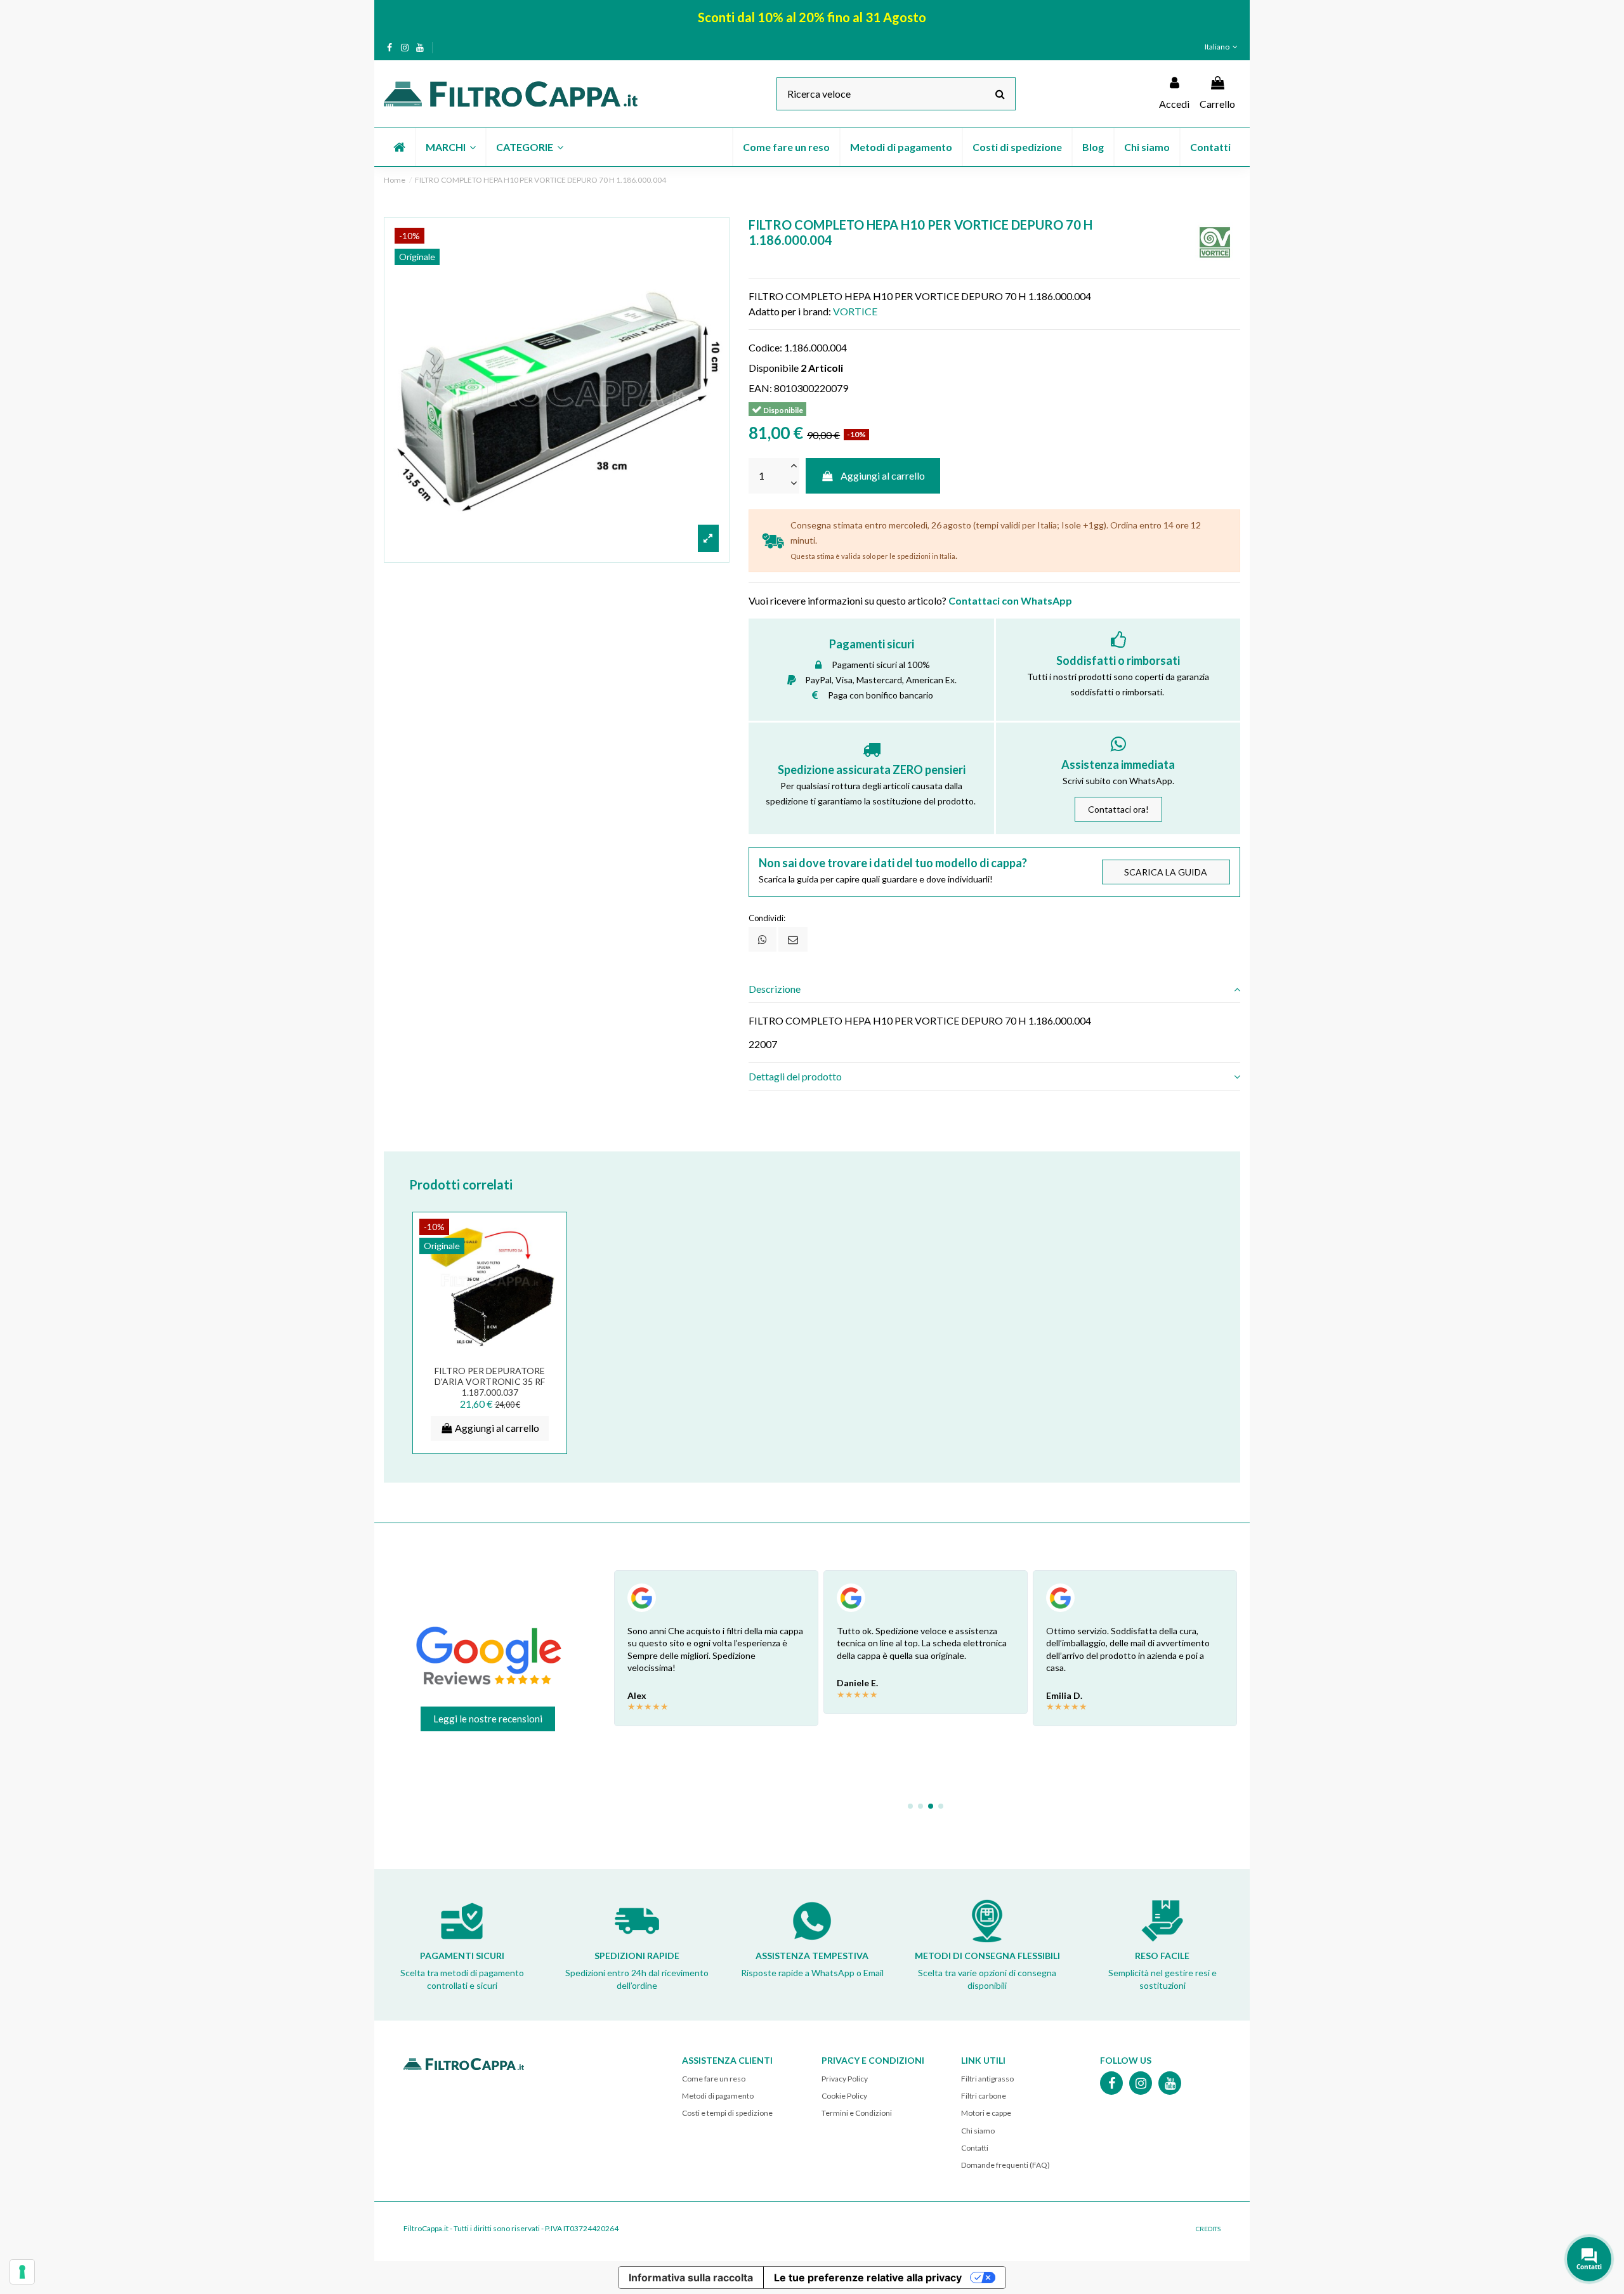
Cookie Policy (844, 2096)
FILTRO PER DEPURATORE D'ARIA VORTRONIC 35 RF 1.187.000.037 (490, 1381)
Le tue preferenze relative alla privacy (868, 2278)
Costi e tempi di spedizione (727, 2113)
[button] (450, 147)
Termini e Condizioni (857, 2113)
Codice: (765, 347)
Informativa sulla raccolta (691, 2278)
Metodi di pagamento (718, 2096)
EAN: (760, 388)
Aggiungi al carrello (883, 475)
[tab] (994, 989)
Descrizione (775, 989)
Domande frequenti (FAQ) (1005, 2165)
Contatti (975, 2148)
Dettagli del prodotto (795, 1076)
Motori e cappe (986, 2113)
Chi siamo (978, 2131)
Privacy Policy (845, 2079)
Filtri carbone (984, 2096)
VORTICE (855, 311)
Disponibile (774, 368)
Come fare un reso (714, 2079)
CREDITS (1208, 2229)
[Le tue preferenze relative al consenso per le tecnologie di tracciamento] (22, 2272)
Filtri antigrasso (987, 2079)
